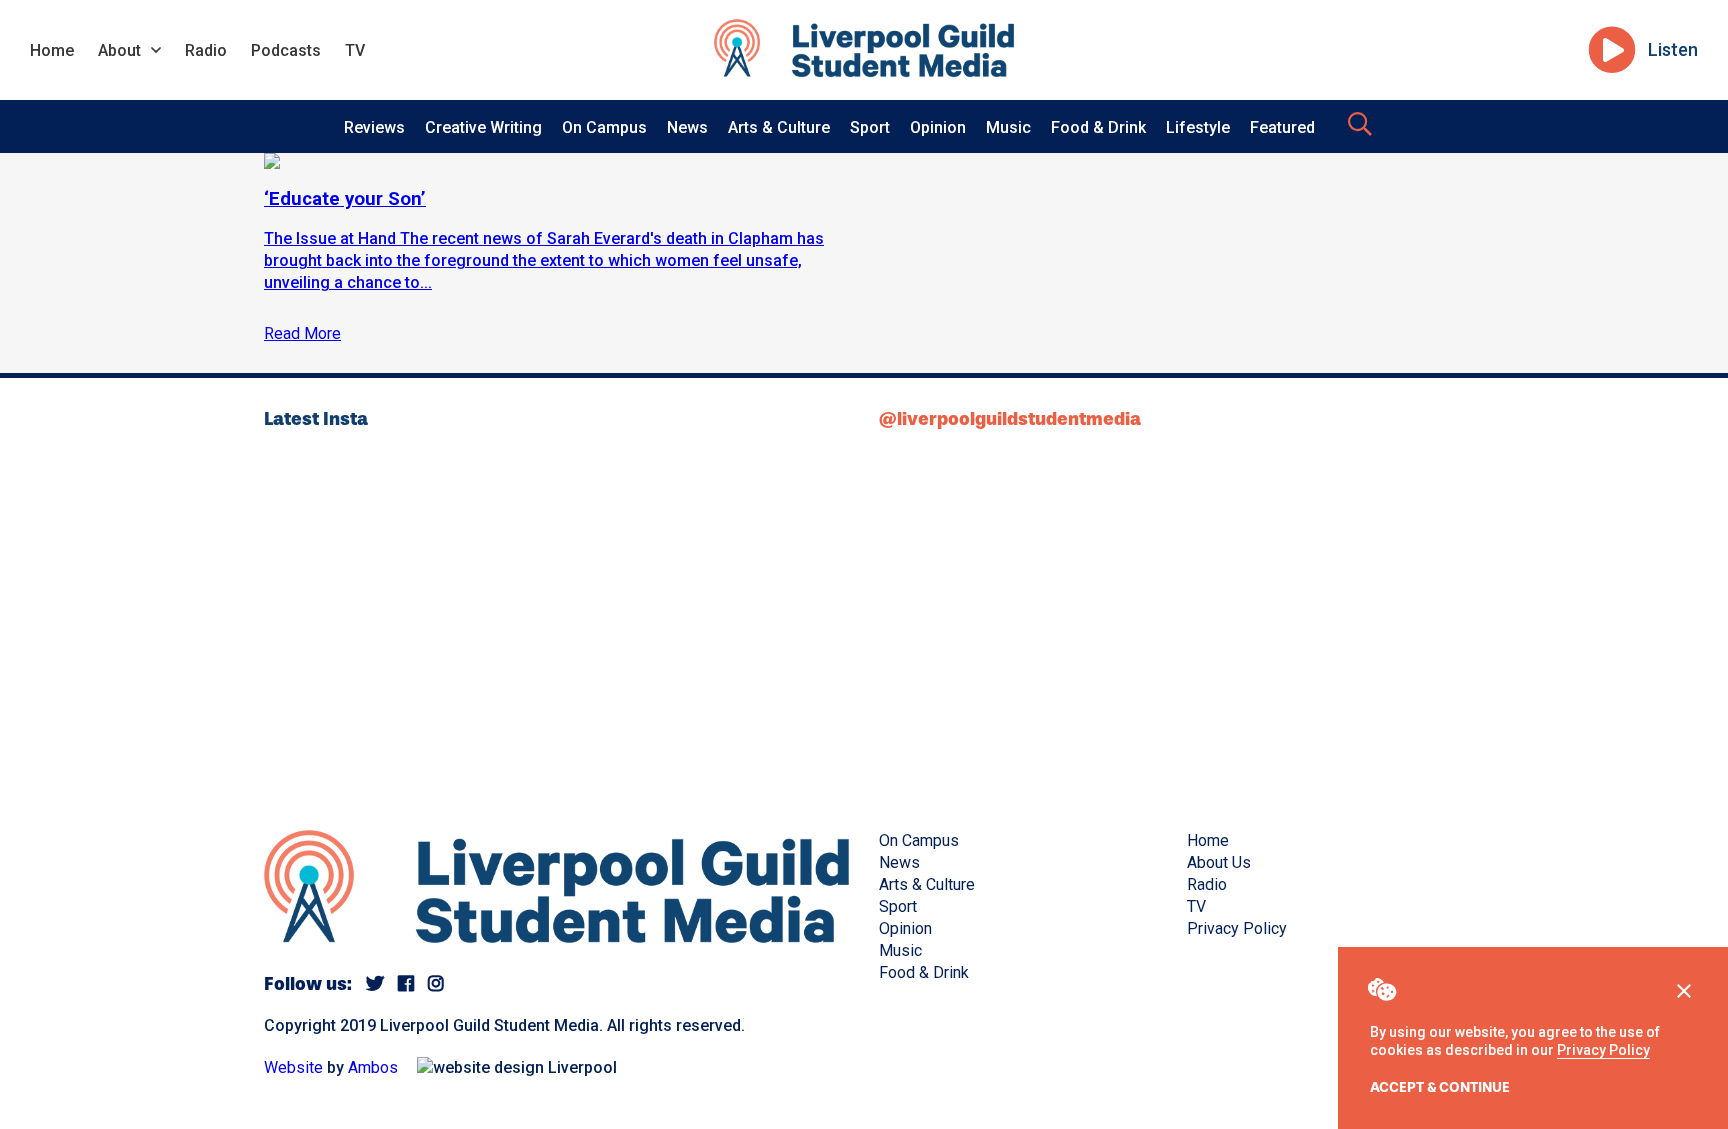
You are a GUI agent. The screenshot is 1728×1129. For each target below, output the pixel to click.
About (119, 50)
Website (293, 1067)
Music (1008, 127)
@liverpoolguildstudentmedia (1010, 419)
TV (355, 50)
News (687, 127)
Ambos (373, 1067)
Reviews (374, 127)
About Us (1219, 862)
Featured (1282, 127)
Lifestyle (1198, 127)
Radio (206, 50)
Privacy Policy (1603, 1050)
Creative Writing (483, 127)
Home (52, 50)
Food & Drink (1098, 127)
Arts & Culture (779, 127)
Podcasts (286, 50)
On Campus (604, 127)
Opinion (938, 127)
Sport (870, 127)
